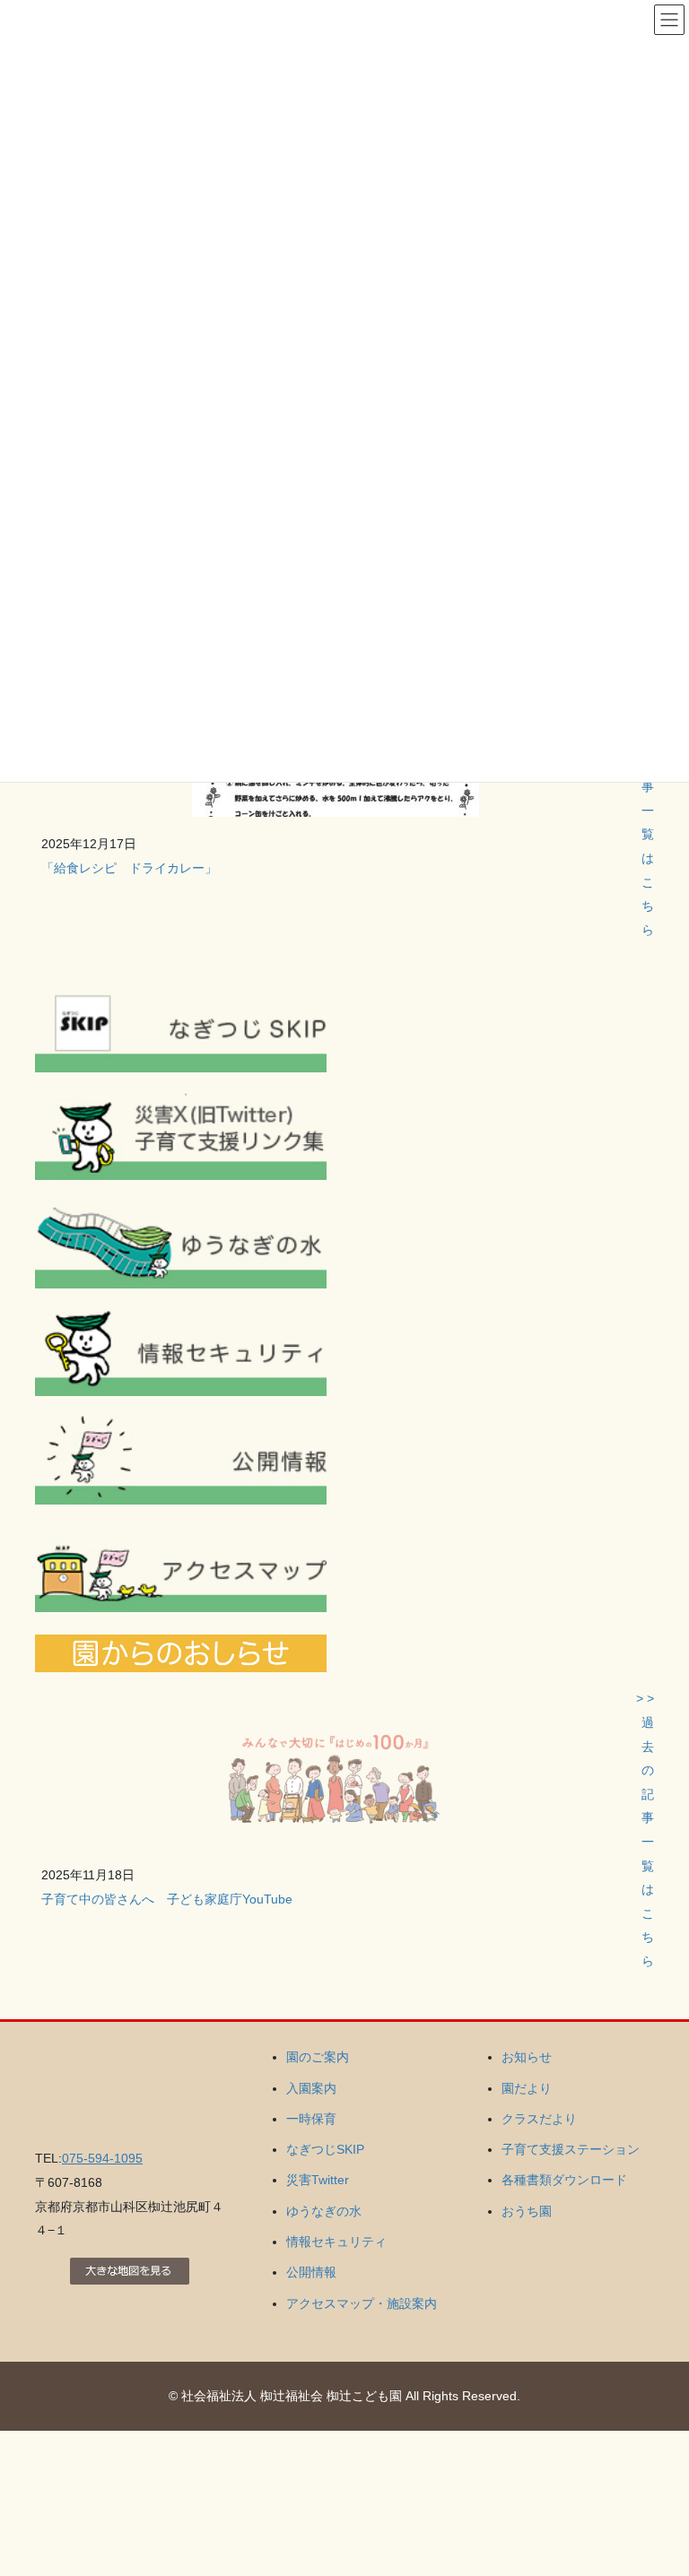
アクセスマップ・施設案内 (362, 2303)
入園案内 (311, 2088)
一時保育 (311, 2119)
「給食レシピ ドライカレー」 (129, 868)
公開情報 (311, 2272)
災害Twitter (318, 2180)
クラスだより (539, 2119)
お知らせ (527, 2057)
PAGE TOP (656, 2483)
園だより (527, 2088)
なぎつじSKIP (325, 2149)
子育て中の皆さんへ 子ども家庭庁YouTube (167, 1899)
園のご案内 (318, 2057)
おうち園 (527, 2211)
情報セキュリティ (336, 2242)
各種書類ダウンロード (564, 2180)
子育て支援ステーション (571, 2149)
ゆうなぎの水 (324, 2211)
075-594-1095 (102, 2158)
